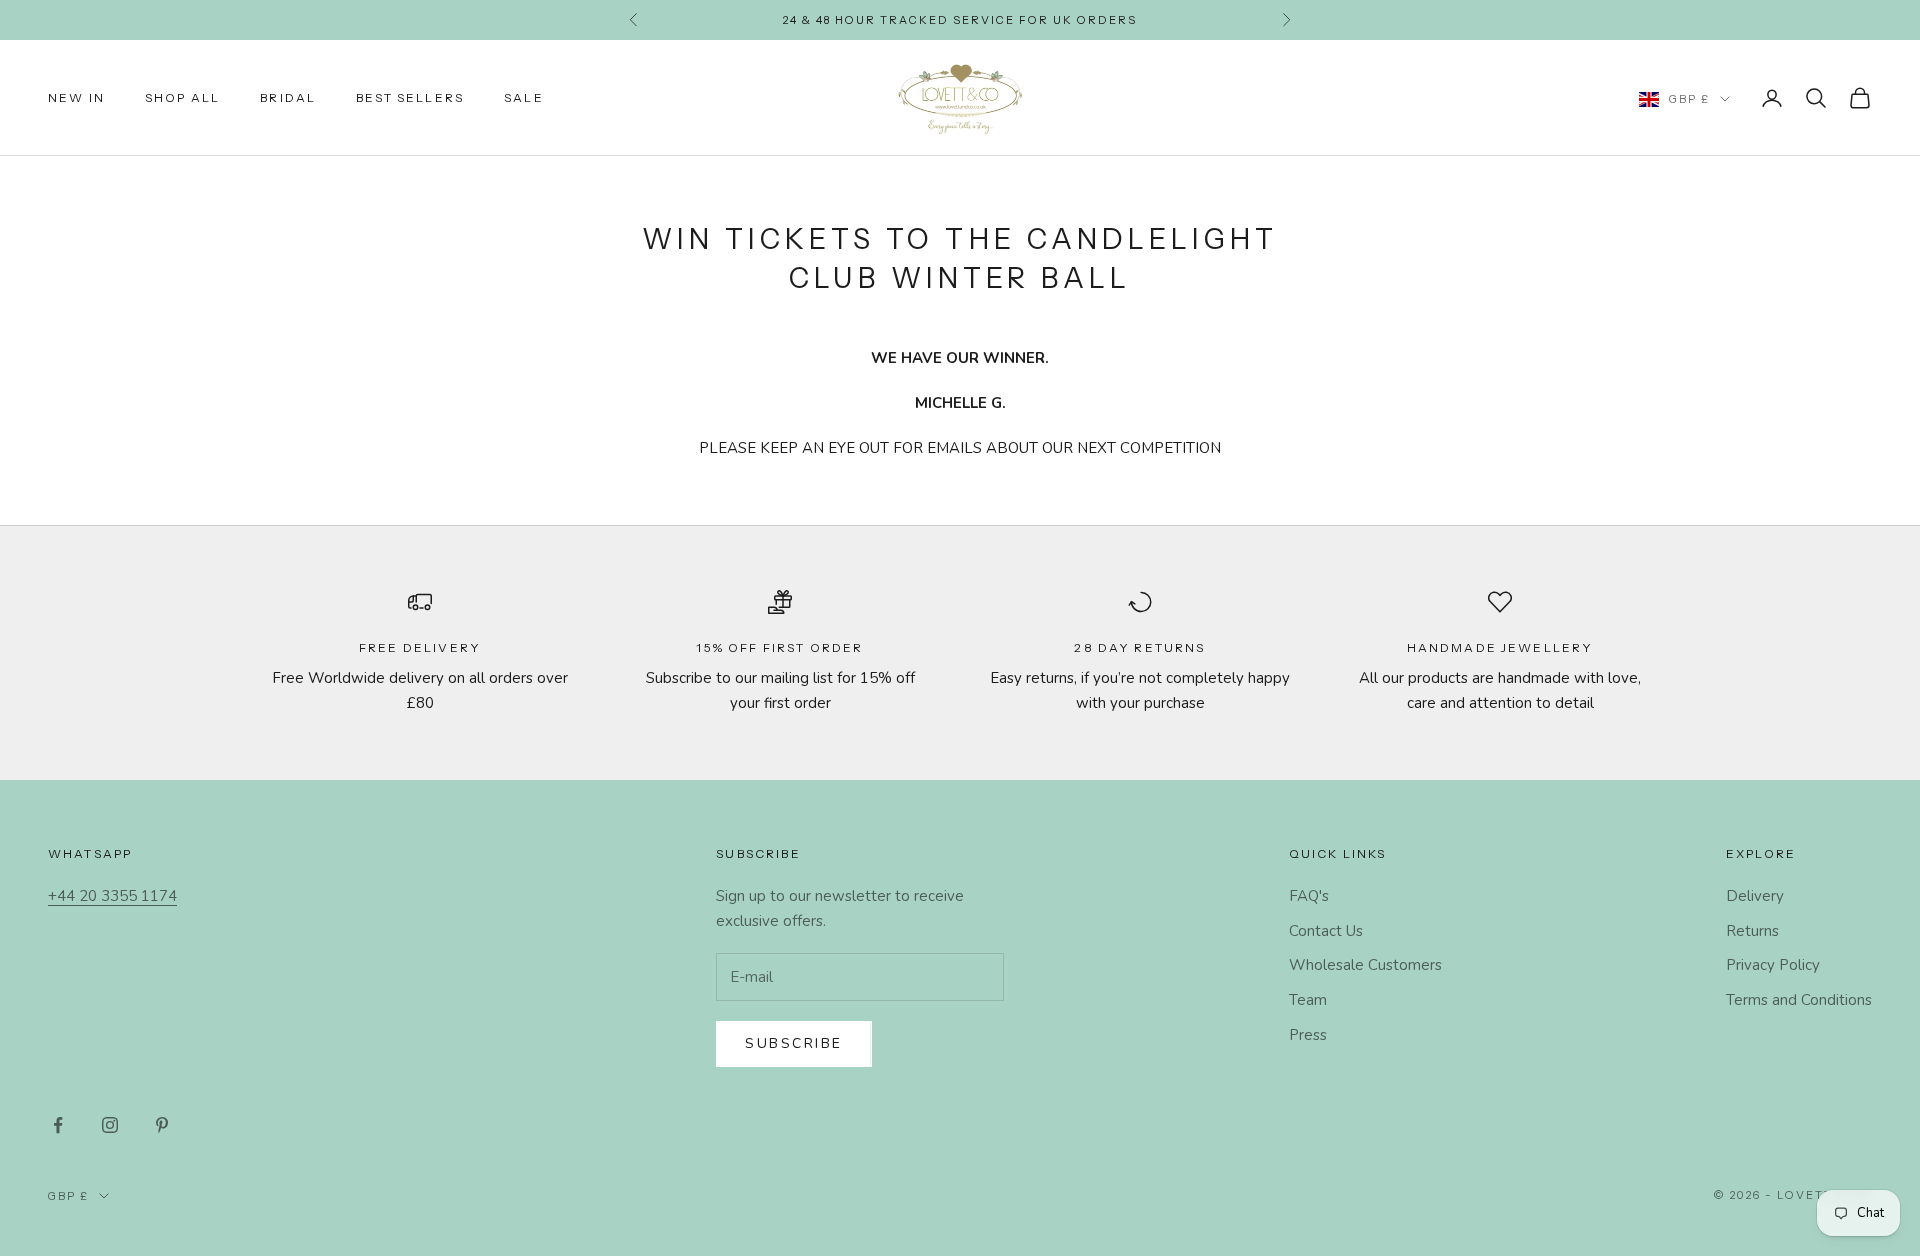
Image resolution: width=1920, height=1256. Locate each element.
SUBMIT (1185, 833)
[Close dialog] (1384, 477)
